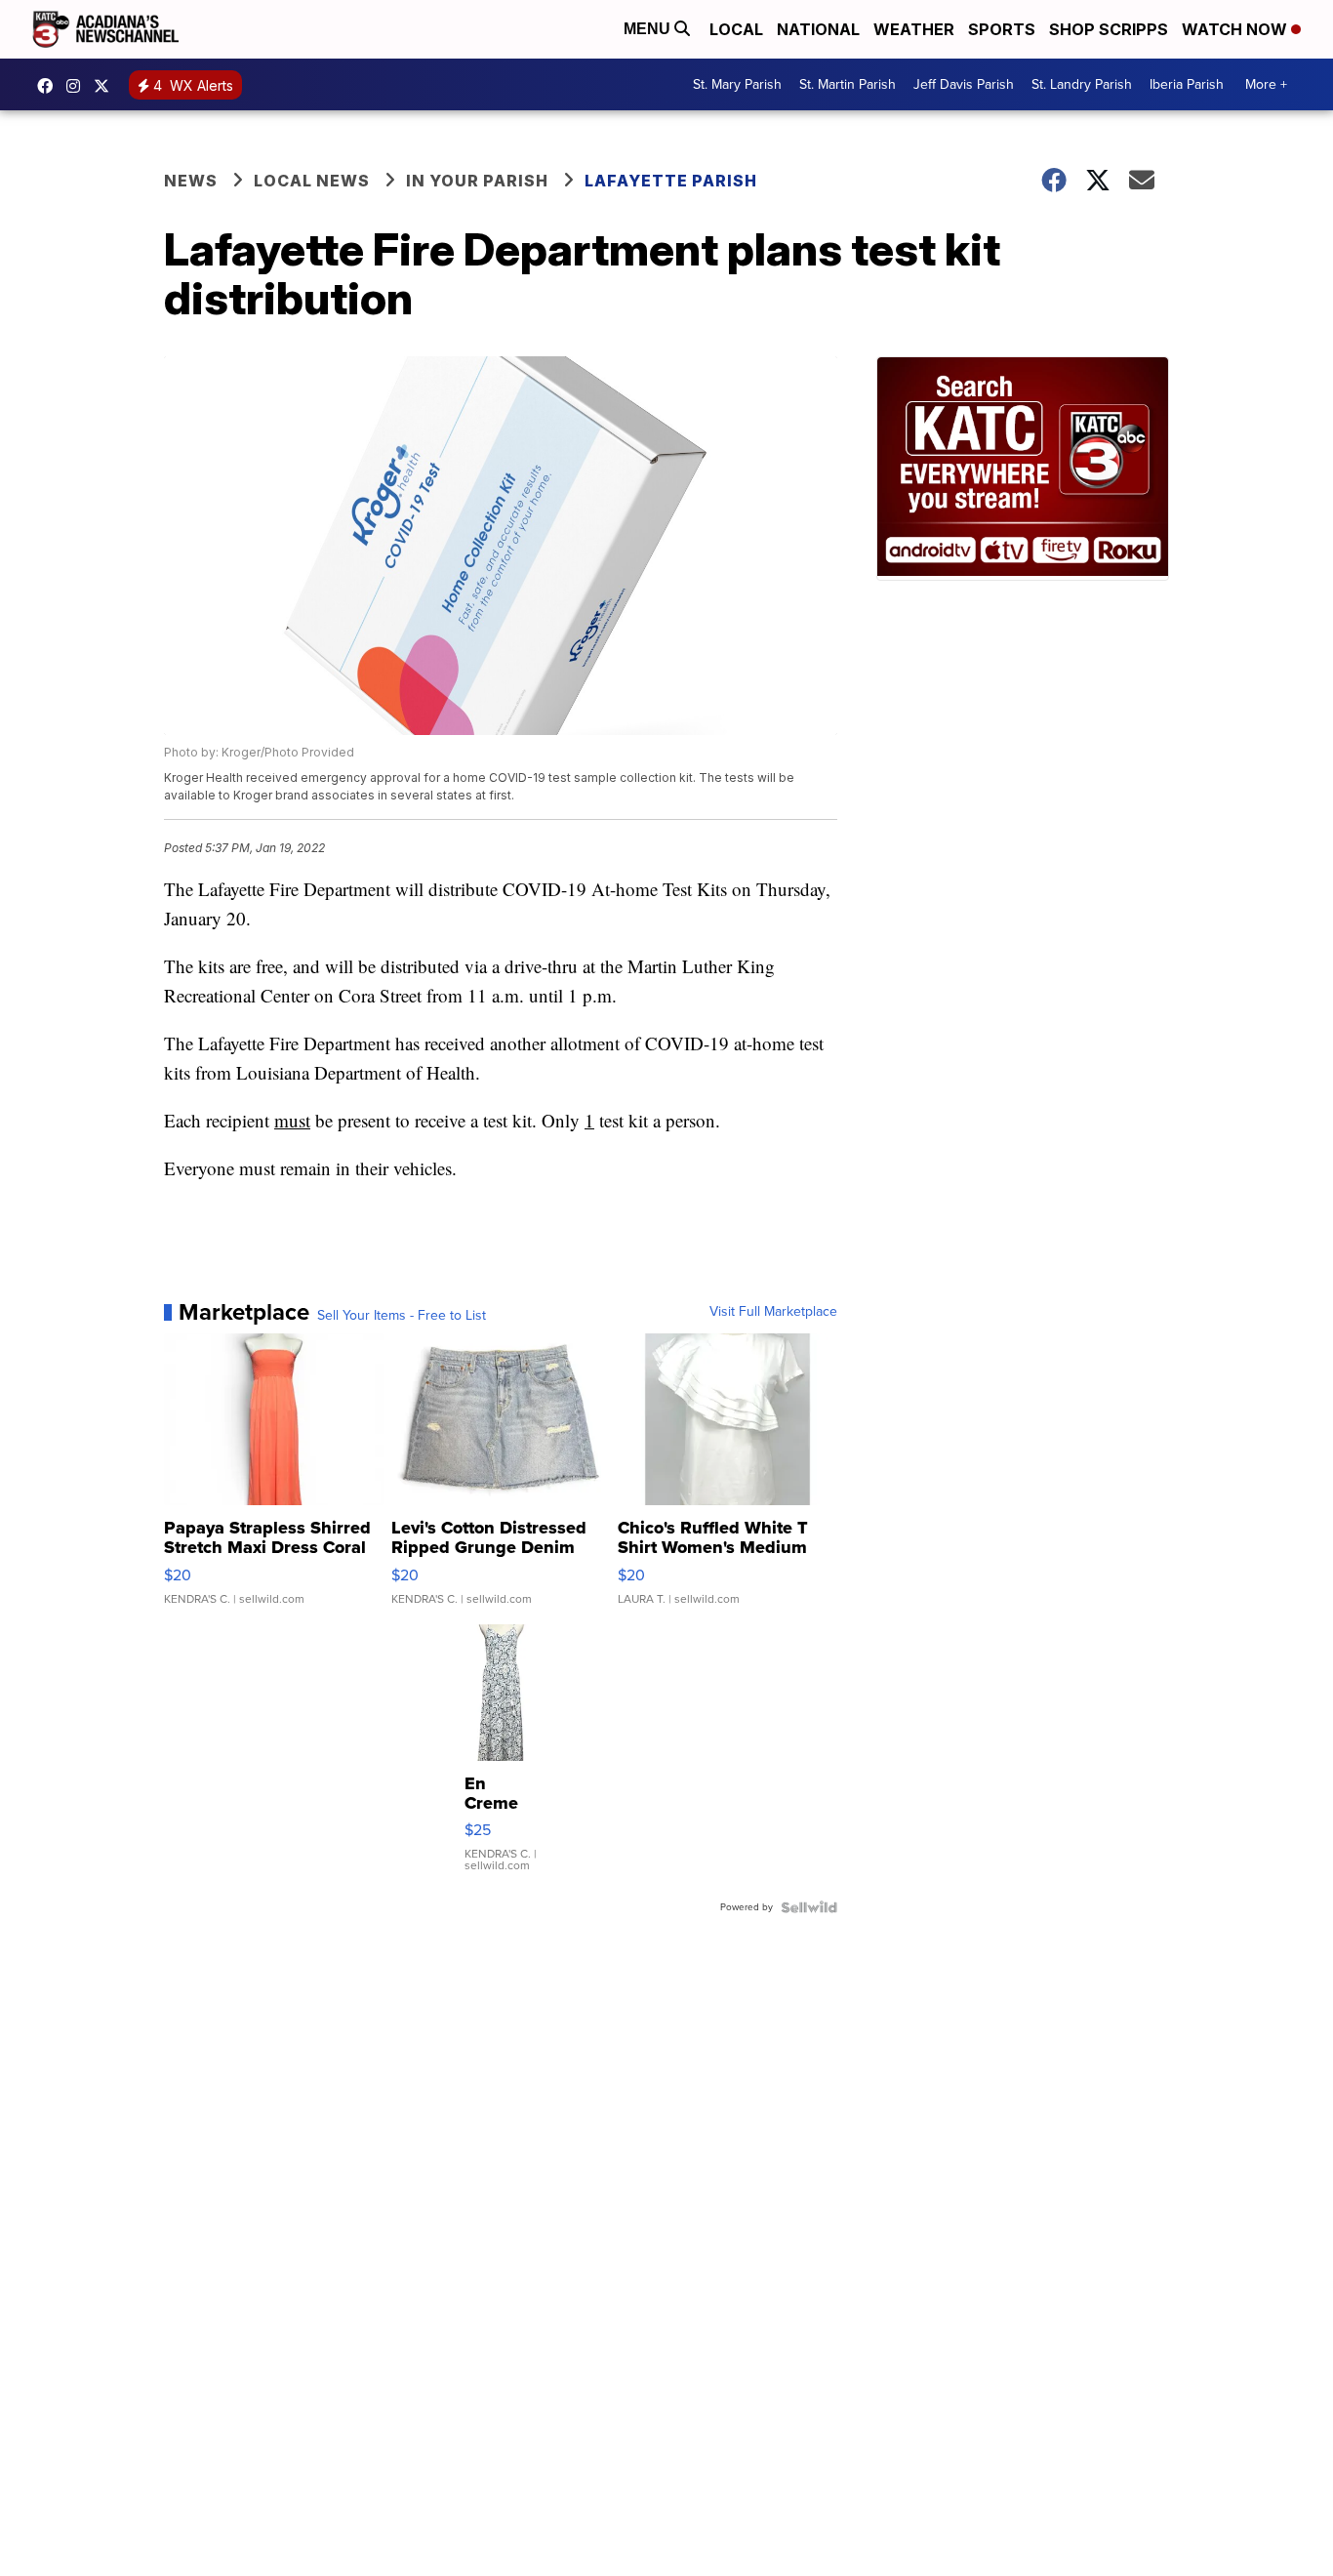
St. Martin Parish (848, 84)
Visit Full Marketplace (773, 1312)
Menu (649, 29)
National (818, 29)
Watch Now (1236, 29)
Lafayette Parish (671, 181)
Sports (1002, 29)
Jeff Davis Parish (964, 84)
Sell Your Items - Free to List (402, 1316)
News (191, 181)
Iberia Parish (1187, 84)
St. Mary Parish (737, 84)
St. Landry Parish (1082, 84)
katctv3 (50, 86)
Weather (914, 29)
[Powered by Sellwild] (809, 1907)
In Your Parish (477, 181)
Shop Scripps (1109, 29)
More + (1266, 84)
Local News (312, 181)
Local (736, 29)
